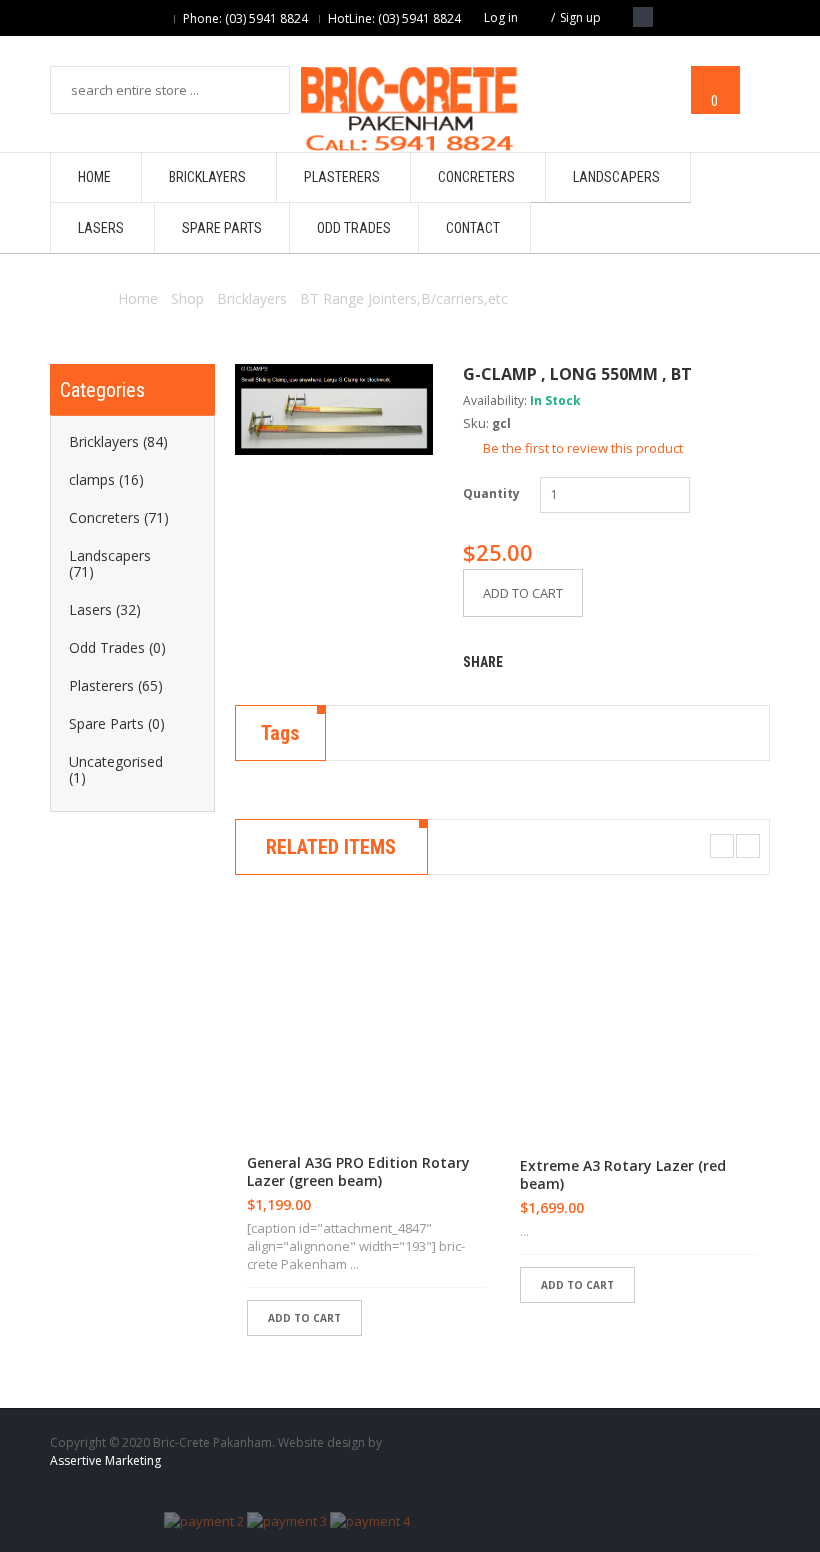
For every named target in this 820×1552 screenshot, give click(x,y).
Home (138, 298)
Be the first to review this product (583, 448)
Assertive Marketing (105, 1460)
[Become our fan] (643, 17)
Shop (187, 298)
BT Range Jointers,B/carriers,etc (404, 298)
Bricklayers (252, 298)
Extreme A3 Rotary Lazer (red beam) (623, 1175)
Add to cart (304, 1318)
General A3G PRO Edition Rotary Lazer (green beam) (358, 1172)
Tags (280, 733)
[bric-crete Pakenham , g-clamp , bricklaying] (334, 409)
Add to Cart (523, 593)
